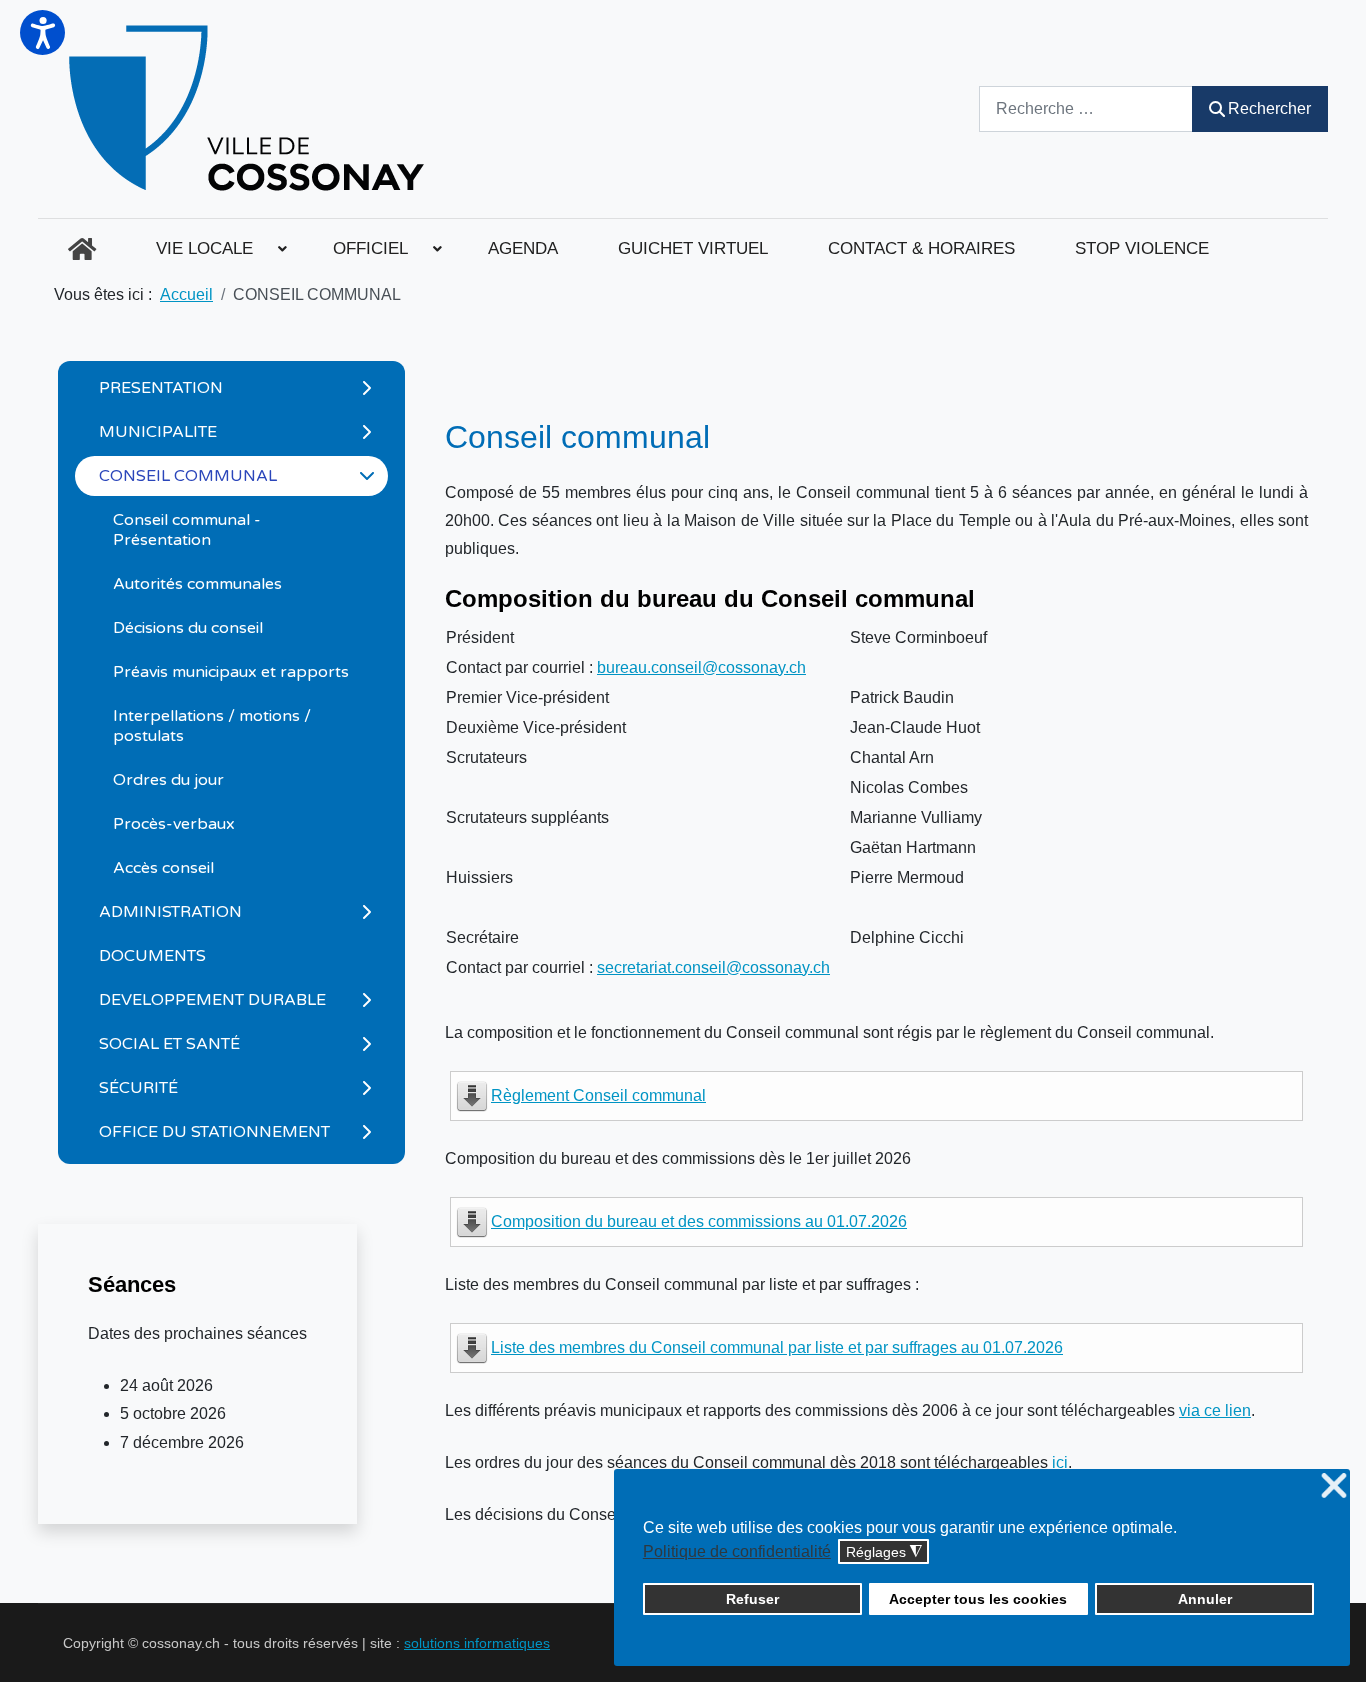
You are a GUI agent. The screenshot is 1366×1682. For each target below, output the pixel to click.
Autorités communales (197, 584)
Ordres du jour (168, 780)
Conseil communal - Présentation (187, 530)
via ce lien (1215, 1410)
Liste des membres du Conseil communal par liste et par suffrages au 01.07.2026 (777, 1347)
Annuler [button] (1205, 1599)
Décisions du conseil (188, 628)
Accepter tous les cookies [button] (978, 1599)
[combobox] (1086, 108)
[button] (42, 32)
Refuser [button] (752, 1599)
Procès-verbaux (174, 824)
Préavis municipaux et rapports (231, 672)
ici (1060, 1462)
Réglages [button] (884, 1552)
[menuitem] (82, 249)
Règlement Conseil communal (598, 1095)
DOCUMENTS (152, 956)
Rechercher (1269, 108)
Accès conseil (163, 868)
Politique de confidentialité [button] (737, 1551)
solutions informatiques (477, 1643)
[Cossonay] (249, 109)
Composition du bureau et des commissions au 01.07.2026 (699, 1221)
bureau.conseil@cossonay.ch (701, 667)
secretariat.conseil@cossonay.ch (713, 967)
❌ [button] (1334, 1486)
